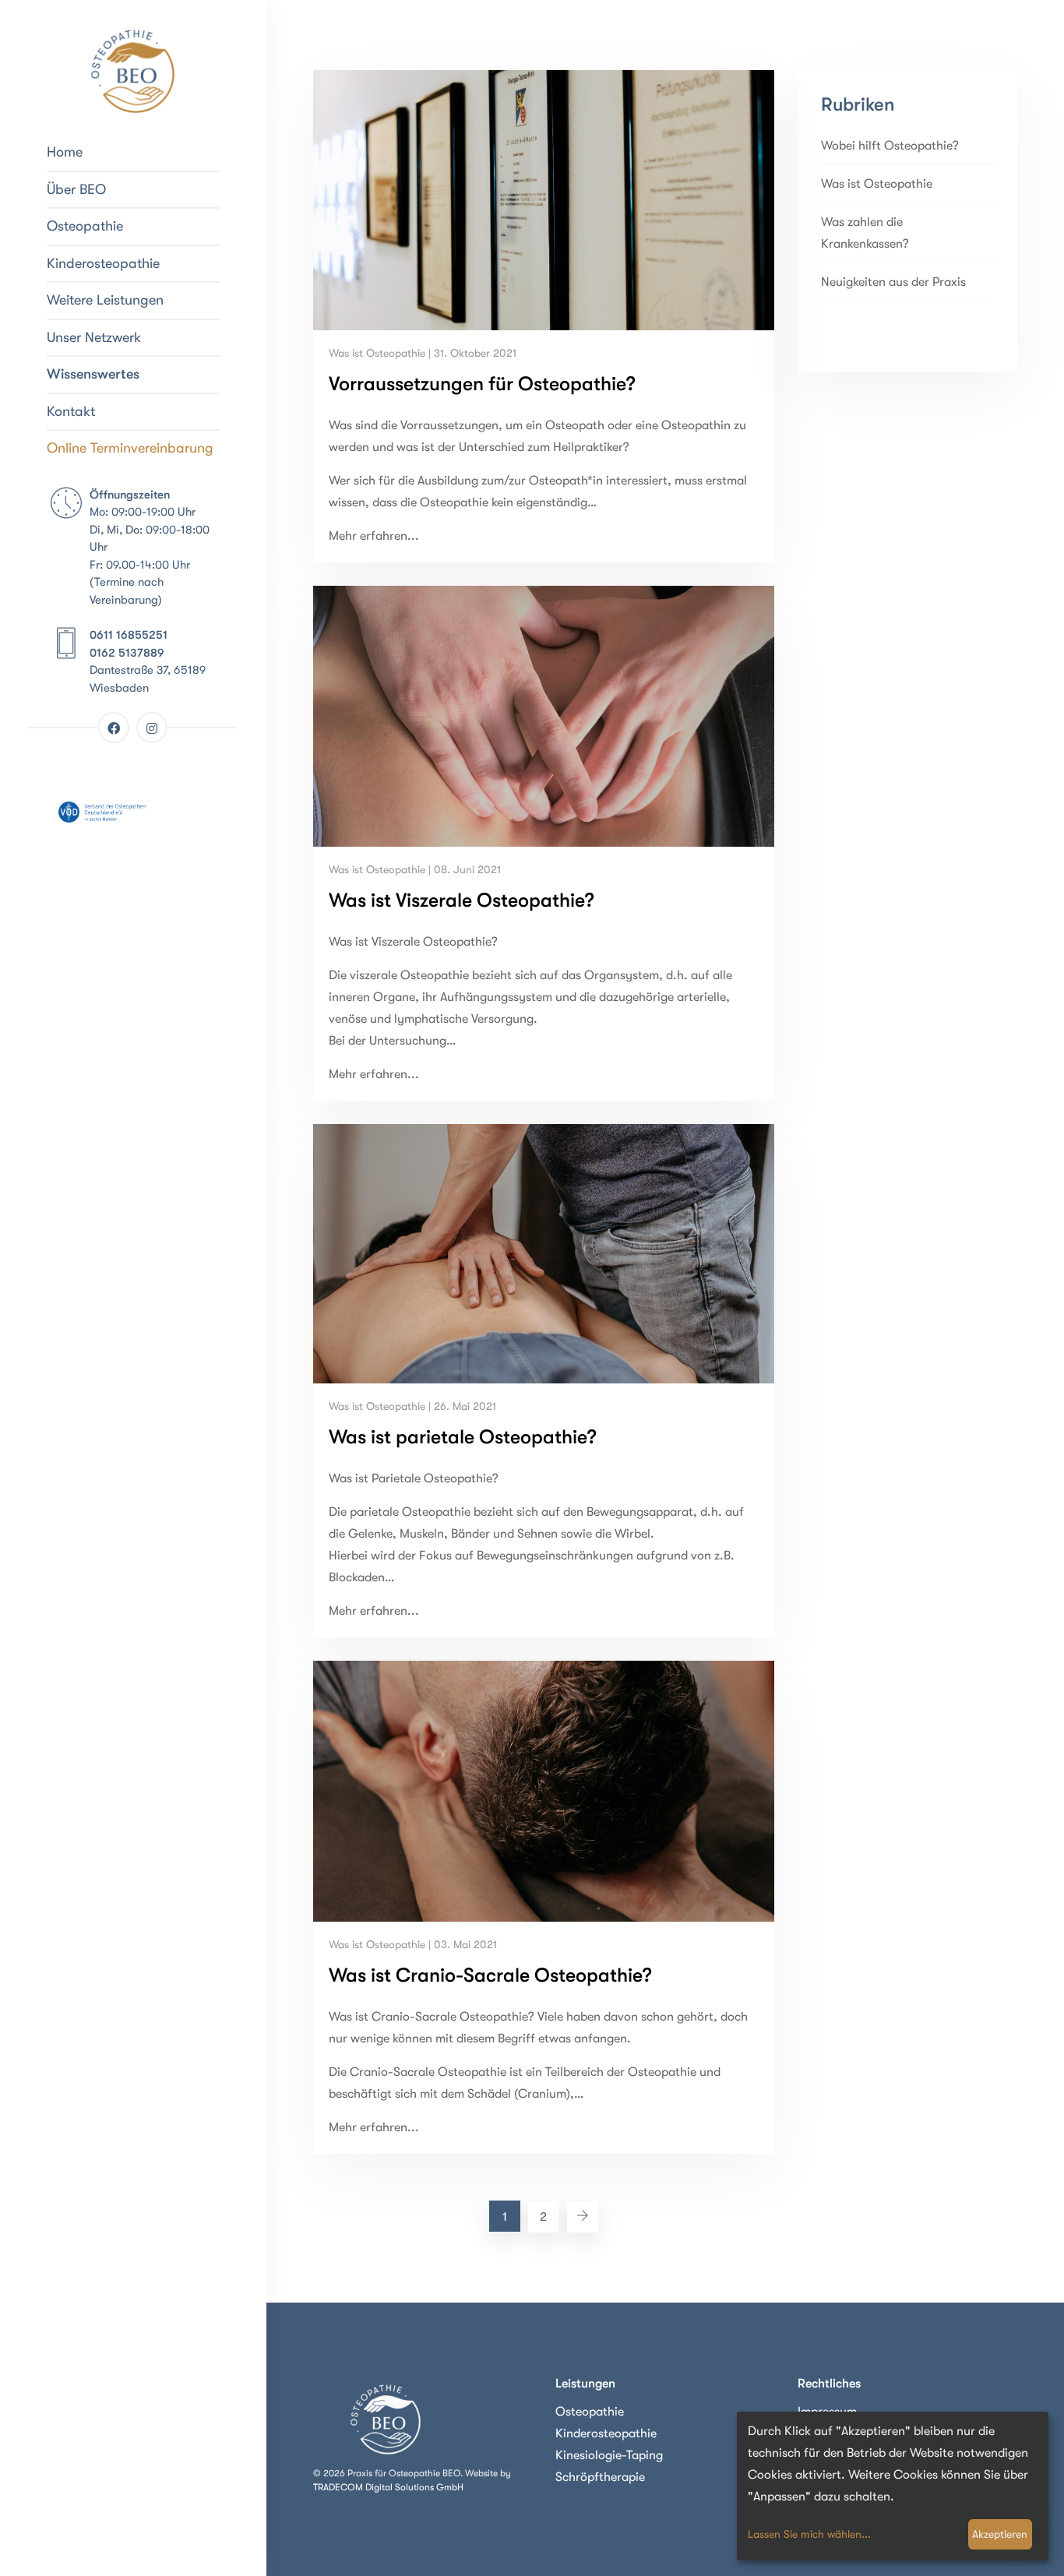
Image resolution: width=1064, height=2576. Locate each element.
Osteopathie (85, 226)
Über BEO (76, 189)
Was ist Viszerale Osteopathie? (462, 900)
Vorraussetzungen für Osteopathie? (482, 384)
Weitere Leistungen (105, 300)
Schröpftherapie (600, 2477)
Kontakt (71, 411)
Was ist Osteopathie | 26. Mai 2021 (412, 1406)
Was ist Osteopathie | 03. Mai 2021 (413, 1944)
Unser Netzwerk (94, 337)
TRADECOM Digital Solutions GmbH (388, 2487)
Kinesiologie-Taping (609, 2455)
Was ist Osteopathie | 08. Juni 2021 (415, 869)
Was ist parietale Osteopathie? (463, 1437)
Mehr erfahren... (374, 536)
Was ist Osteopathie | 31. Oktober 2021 (423, 353)
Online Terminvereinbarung (130, 448)
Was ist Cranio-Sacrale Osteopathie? (490, 1975)
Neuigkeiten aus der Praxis (893, 282)
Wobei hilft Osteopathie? (890, 146)
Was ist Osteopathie (877, 184)
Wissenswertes (93, 374)
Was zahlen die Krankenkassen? (865, 233)
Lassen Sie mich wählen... (809, 2534)
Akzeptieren (1000, 2534)
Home (65, 152)
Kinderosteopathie (103, 263)
